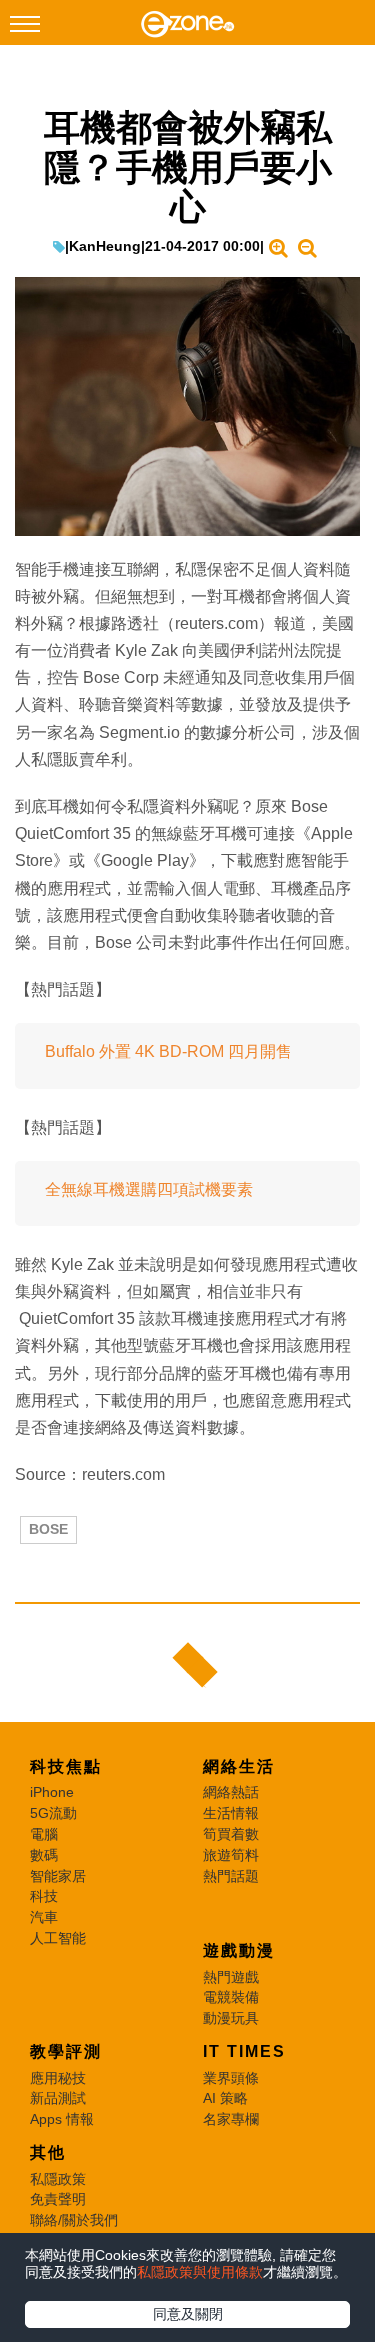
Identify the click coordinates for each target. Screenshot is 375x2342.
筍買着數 (231, 1834)
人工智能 (58, 1938)
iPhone (52, 1792)
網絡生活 (239, 1766)
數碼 (44, 1855)
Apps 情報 (62, 2119)
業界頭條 (231, 2078)
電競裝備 (231, 1997)
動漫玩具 (231, 2018)
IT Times (244, 2051)
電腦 (44, 1834)
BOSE (48, 1529)
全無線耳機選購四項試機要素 (149, 1189)
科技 (44, 1896)
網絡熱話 (231, 1792)
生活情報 (231, 1813)
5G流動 (53, 1813)
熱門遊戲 (231, 1977)
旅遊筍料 (231, 1855)
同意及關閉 (188, 2314)
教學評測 (66, 2051)
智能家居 (58, 1876)
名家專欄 (231, 2119)
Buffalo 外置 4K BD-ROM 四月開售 (168, 1051)
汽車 (44, 1917)
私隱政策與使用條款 (200, 2272)
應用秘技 (58, 2078)
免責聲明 (58, 2199)
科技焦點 (66, 1766)
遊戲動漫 (239, 1950)
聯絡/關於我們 (74, 2220)
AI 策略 (225, 2098)
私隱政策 (58, 2179)
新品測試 (58, 2098)
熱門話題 (231, 1876)
